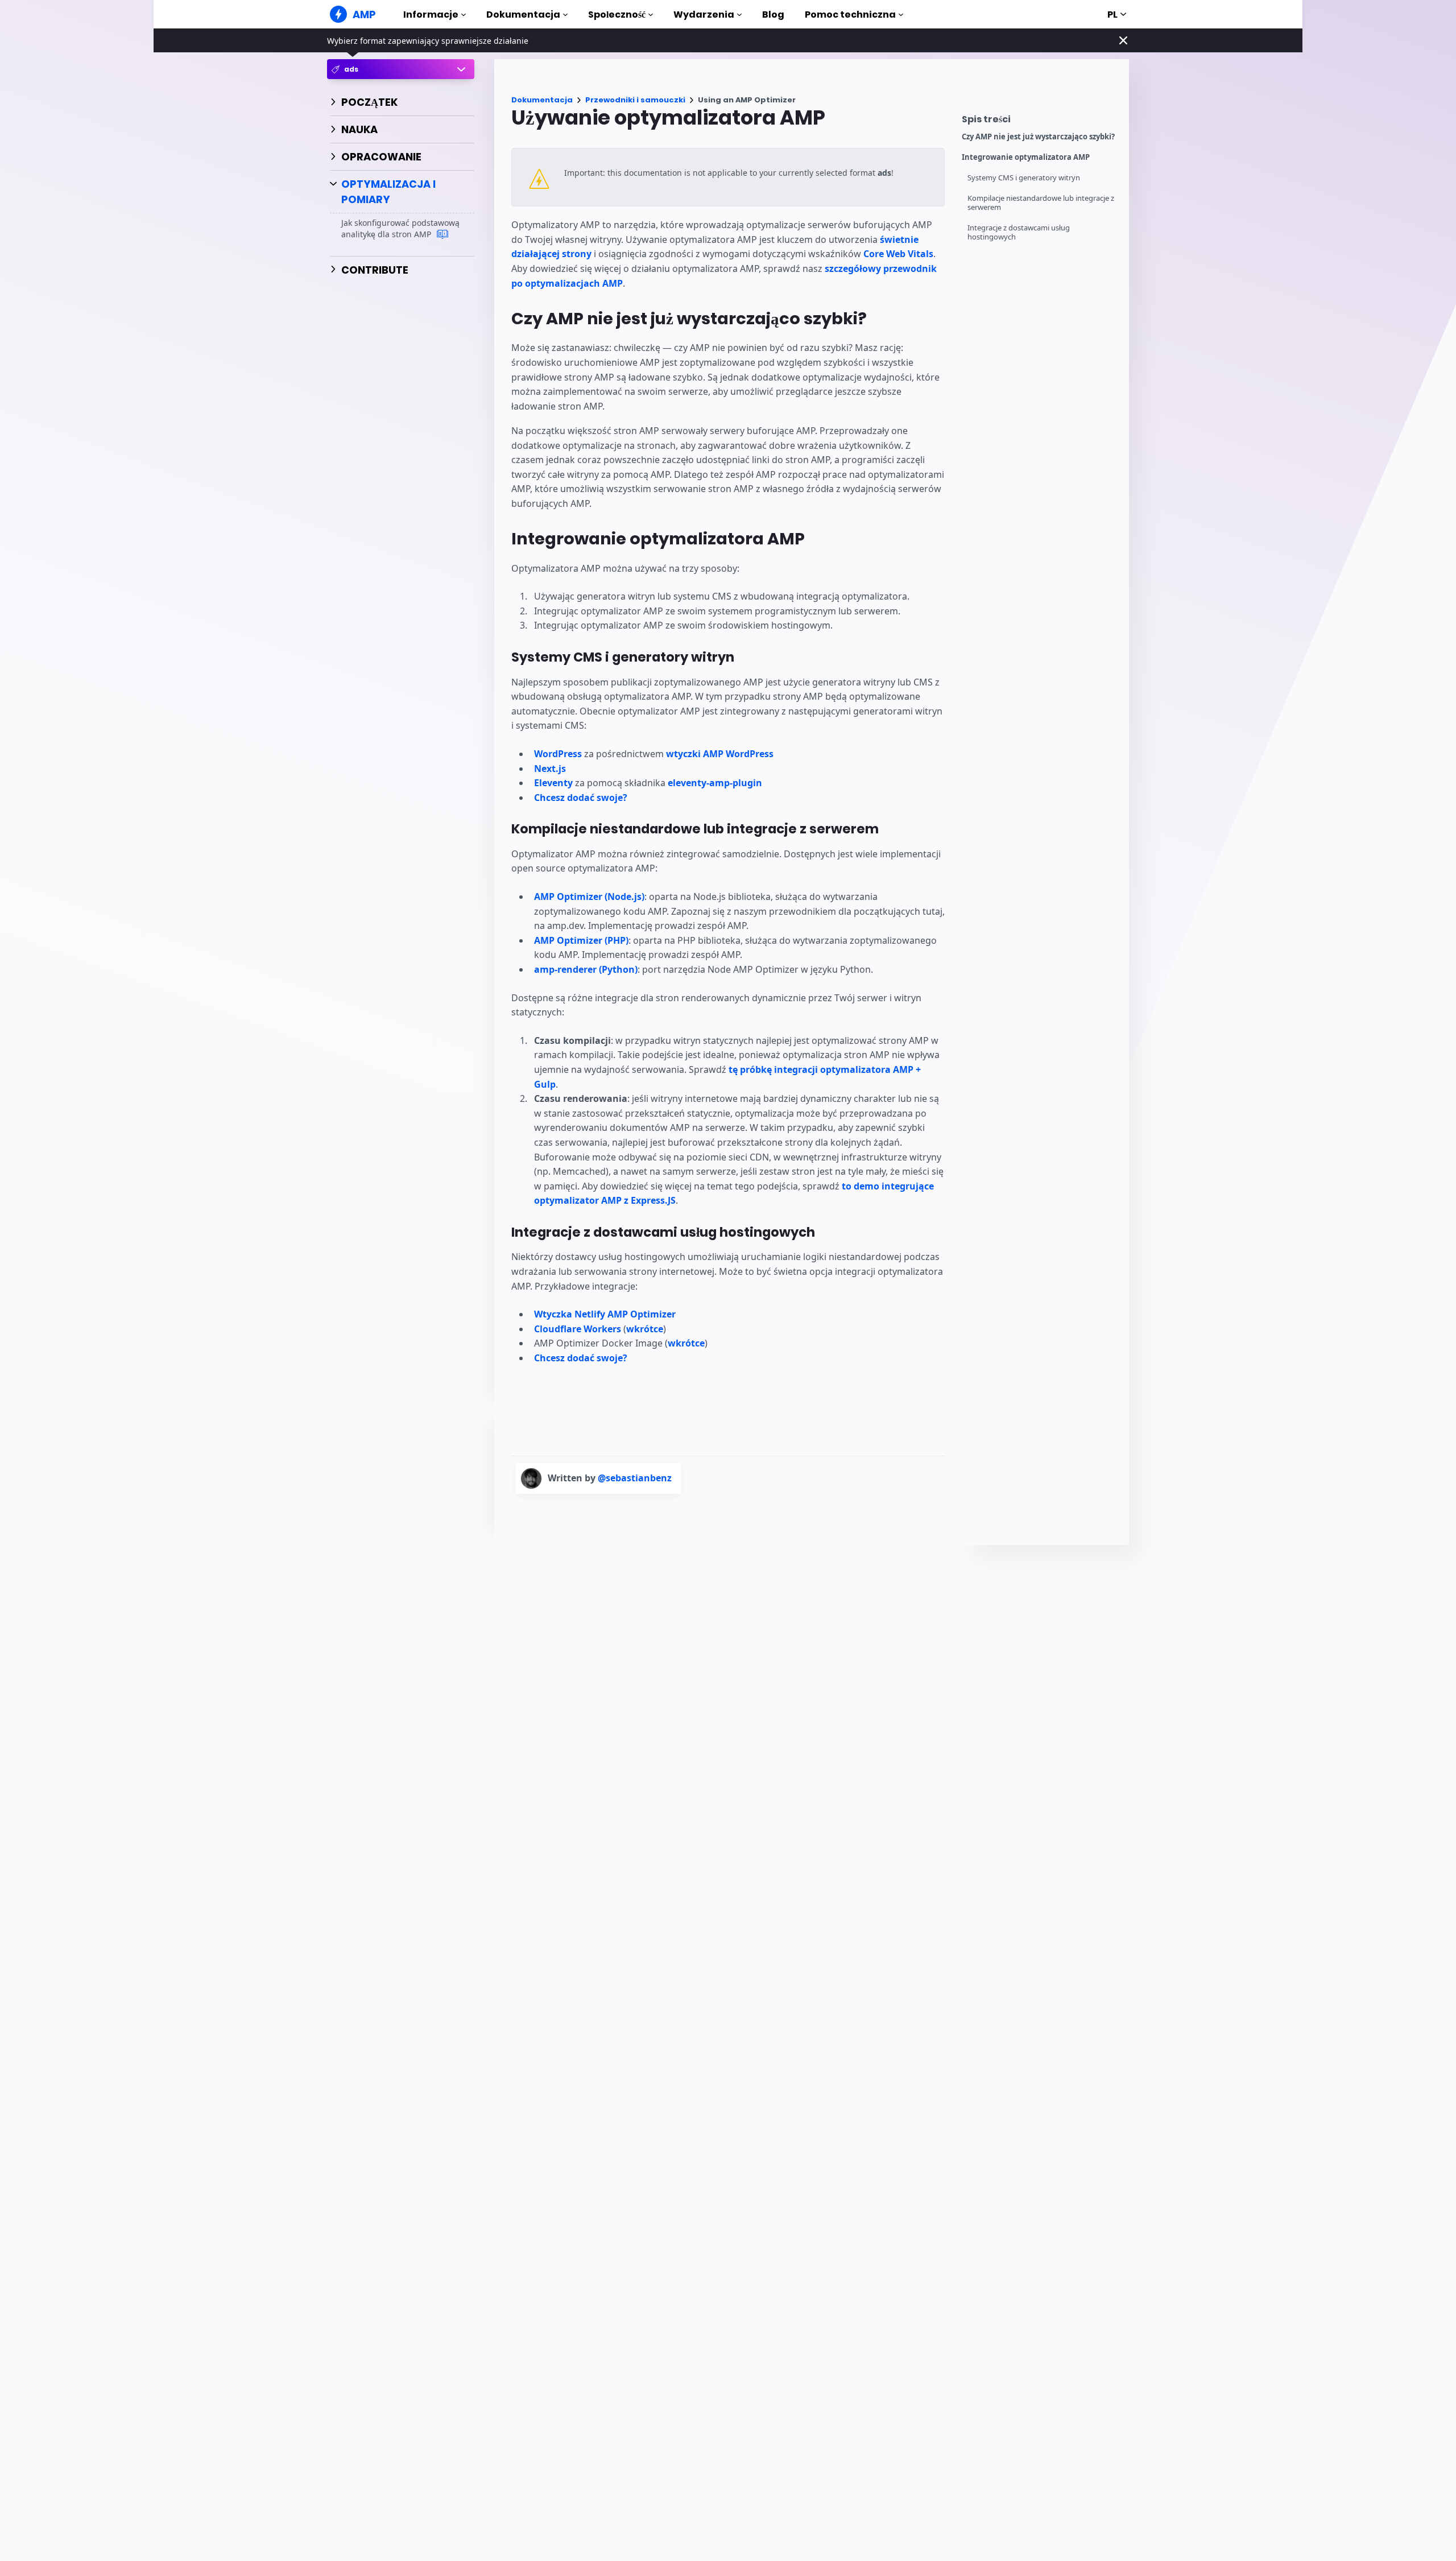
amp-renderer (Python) (586, 969)
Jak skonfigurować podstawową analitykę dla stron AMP (400, 229)
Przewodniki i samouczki (635, 100)
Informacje (431, 15)
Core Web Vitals (898, 254)
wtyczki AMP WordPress (720, 754)
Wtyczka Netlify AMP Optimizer (605, 1314)
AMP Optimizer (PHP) (581, 940)
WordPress (558, 754)
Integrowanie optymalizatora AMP (1026, 157)
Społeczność (617, 15)
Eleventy (553, 783)
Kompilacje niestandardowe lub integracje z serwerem (1041, 203)
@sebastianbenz (635, 1478)
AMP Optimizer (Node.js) (589, 897)
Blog (773, 15)
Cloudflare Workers (578, 1329)
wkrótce (645, 1329)
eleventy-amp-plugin (715, 783)
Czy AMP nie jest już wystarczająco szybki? (1038, 137)
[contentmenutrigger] (1040, 122)
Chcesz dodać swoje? (581, 798)
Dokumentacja (523, 15)
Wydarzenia (704, 15)
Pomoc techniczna (850, 15)
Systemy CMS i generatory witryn (1024, 178)
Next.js (550, 769)
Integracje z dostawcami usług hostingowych (1019, 232)
